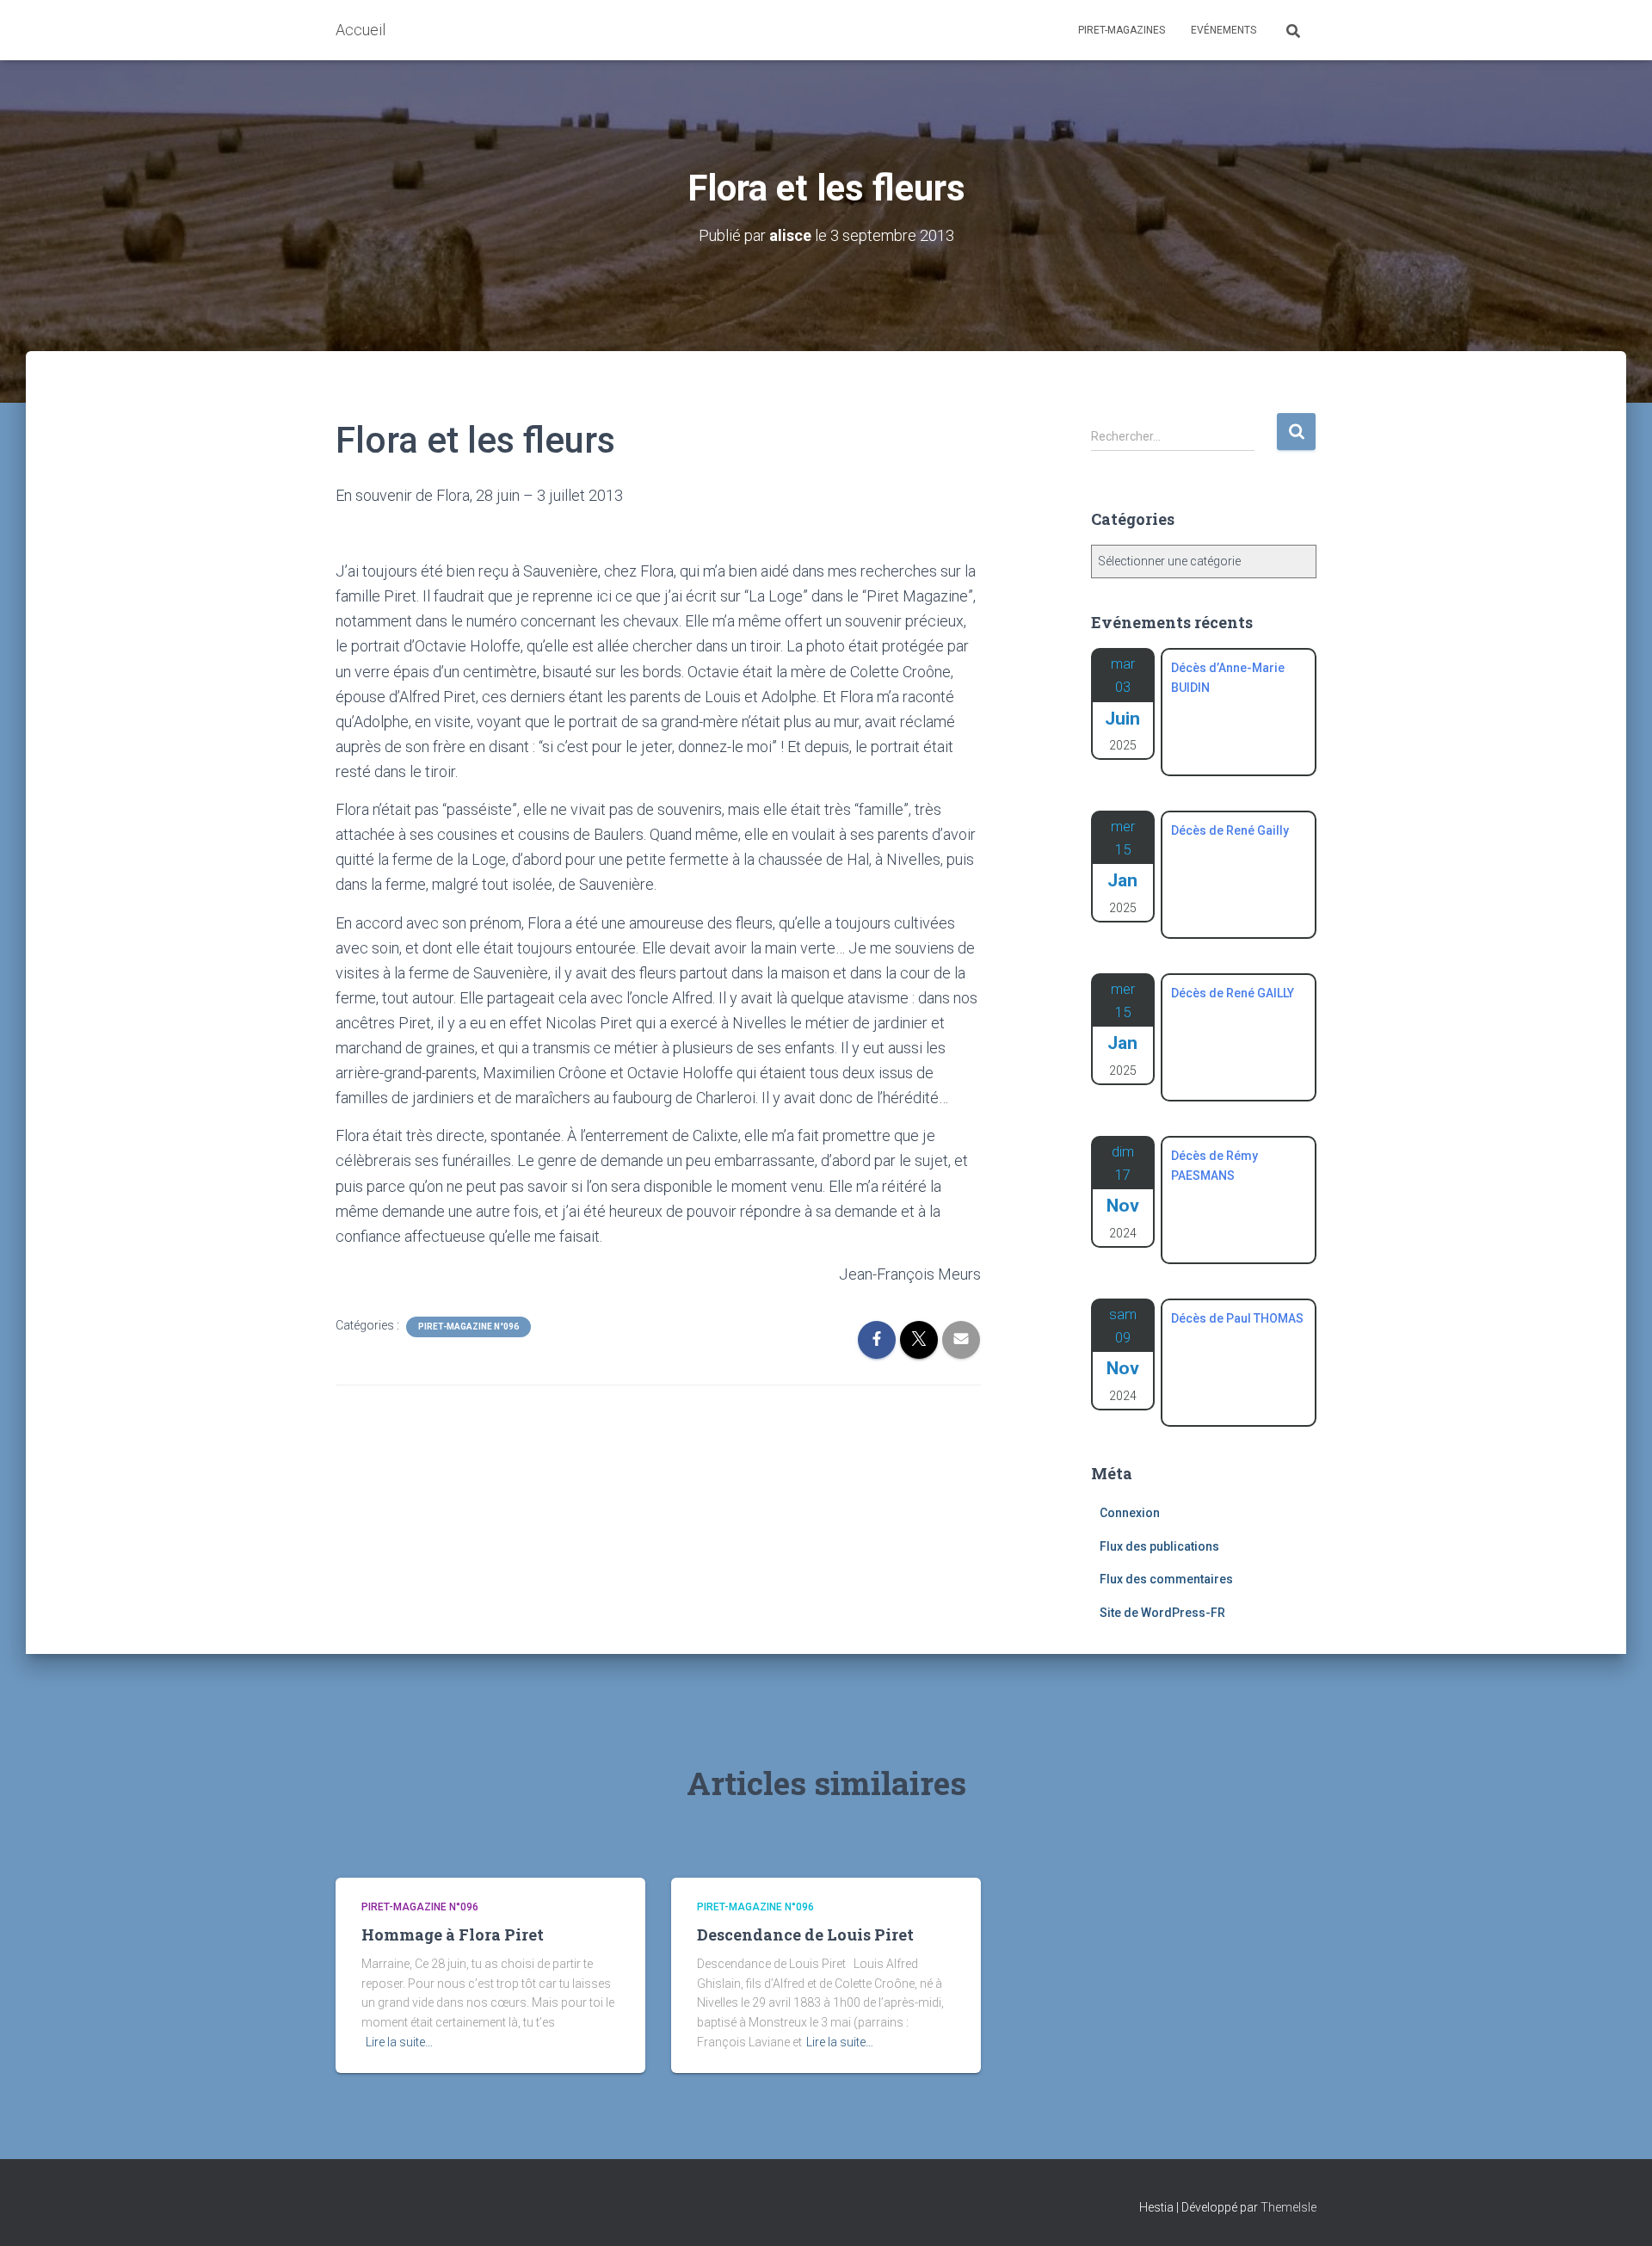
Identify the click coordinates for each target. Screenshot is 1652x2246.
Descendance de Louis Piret (805, 1934)
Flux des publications (1159, 1546)
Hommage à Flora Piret (453, 1934)
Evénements (1224, 30)
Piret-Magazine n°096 (468, 1327)
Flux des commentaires (1166, 1579)
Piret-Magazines (1122, 30)
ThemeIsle (1288, 2207)
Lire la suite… (399, 2042)
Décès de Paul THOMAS (1237, 1318)
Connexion (1130, 1513)
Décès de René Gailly (1230, 830)
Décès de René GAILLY (1233, 993)
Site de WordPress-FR (1162, 1613)
